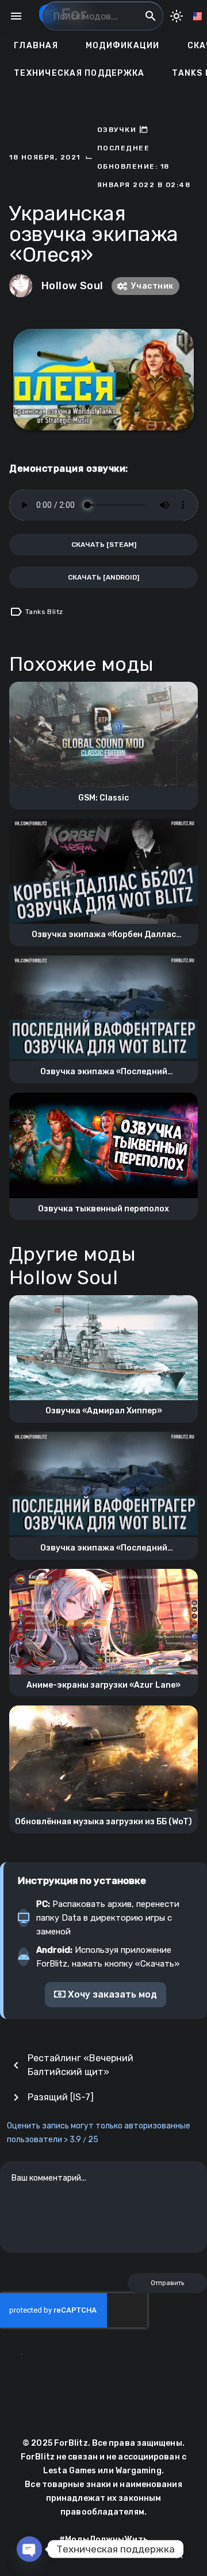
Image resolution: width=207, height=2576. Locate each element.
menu (16, 16)
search (151, 16)
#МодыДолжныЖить (103, 2540)
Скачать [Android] (103, 577)
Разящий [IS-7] (61, 2097)
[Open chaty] (29, 2549)
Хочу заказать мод (111, 1994)
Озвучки (118, 130)
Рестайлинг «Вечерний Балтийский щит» (80, 2065)
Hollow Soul (72, 286)
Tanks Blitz (44, 612)
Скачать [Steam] (104, 545)
